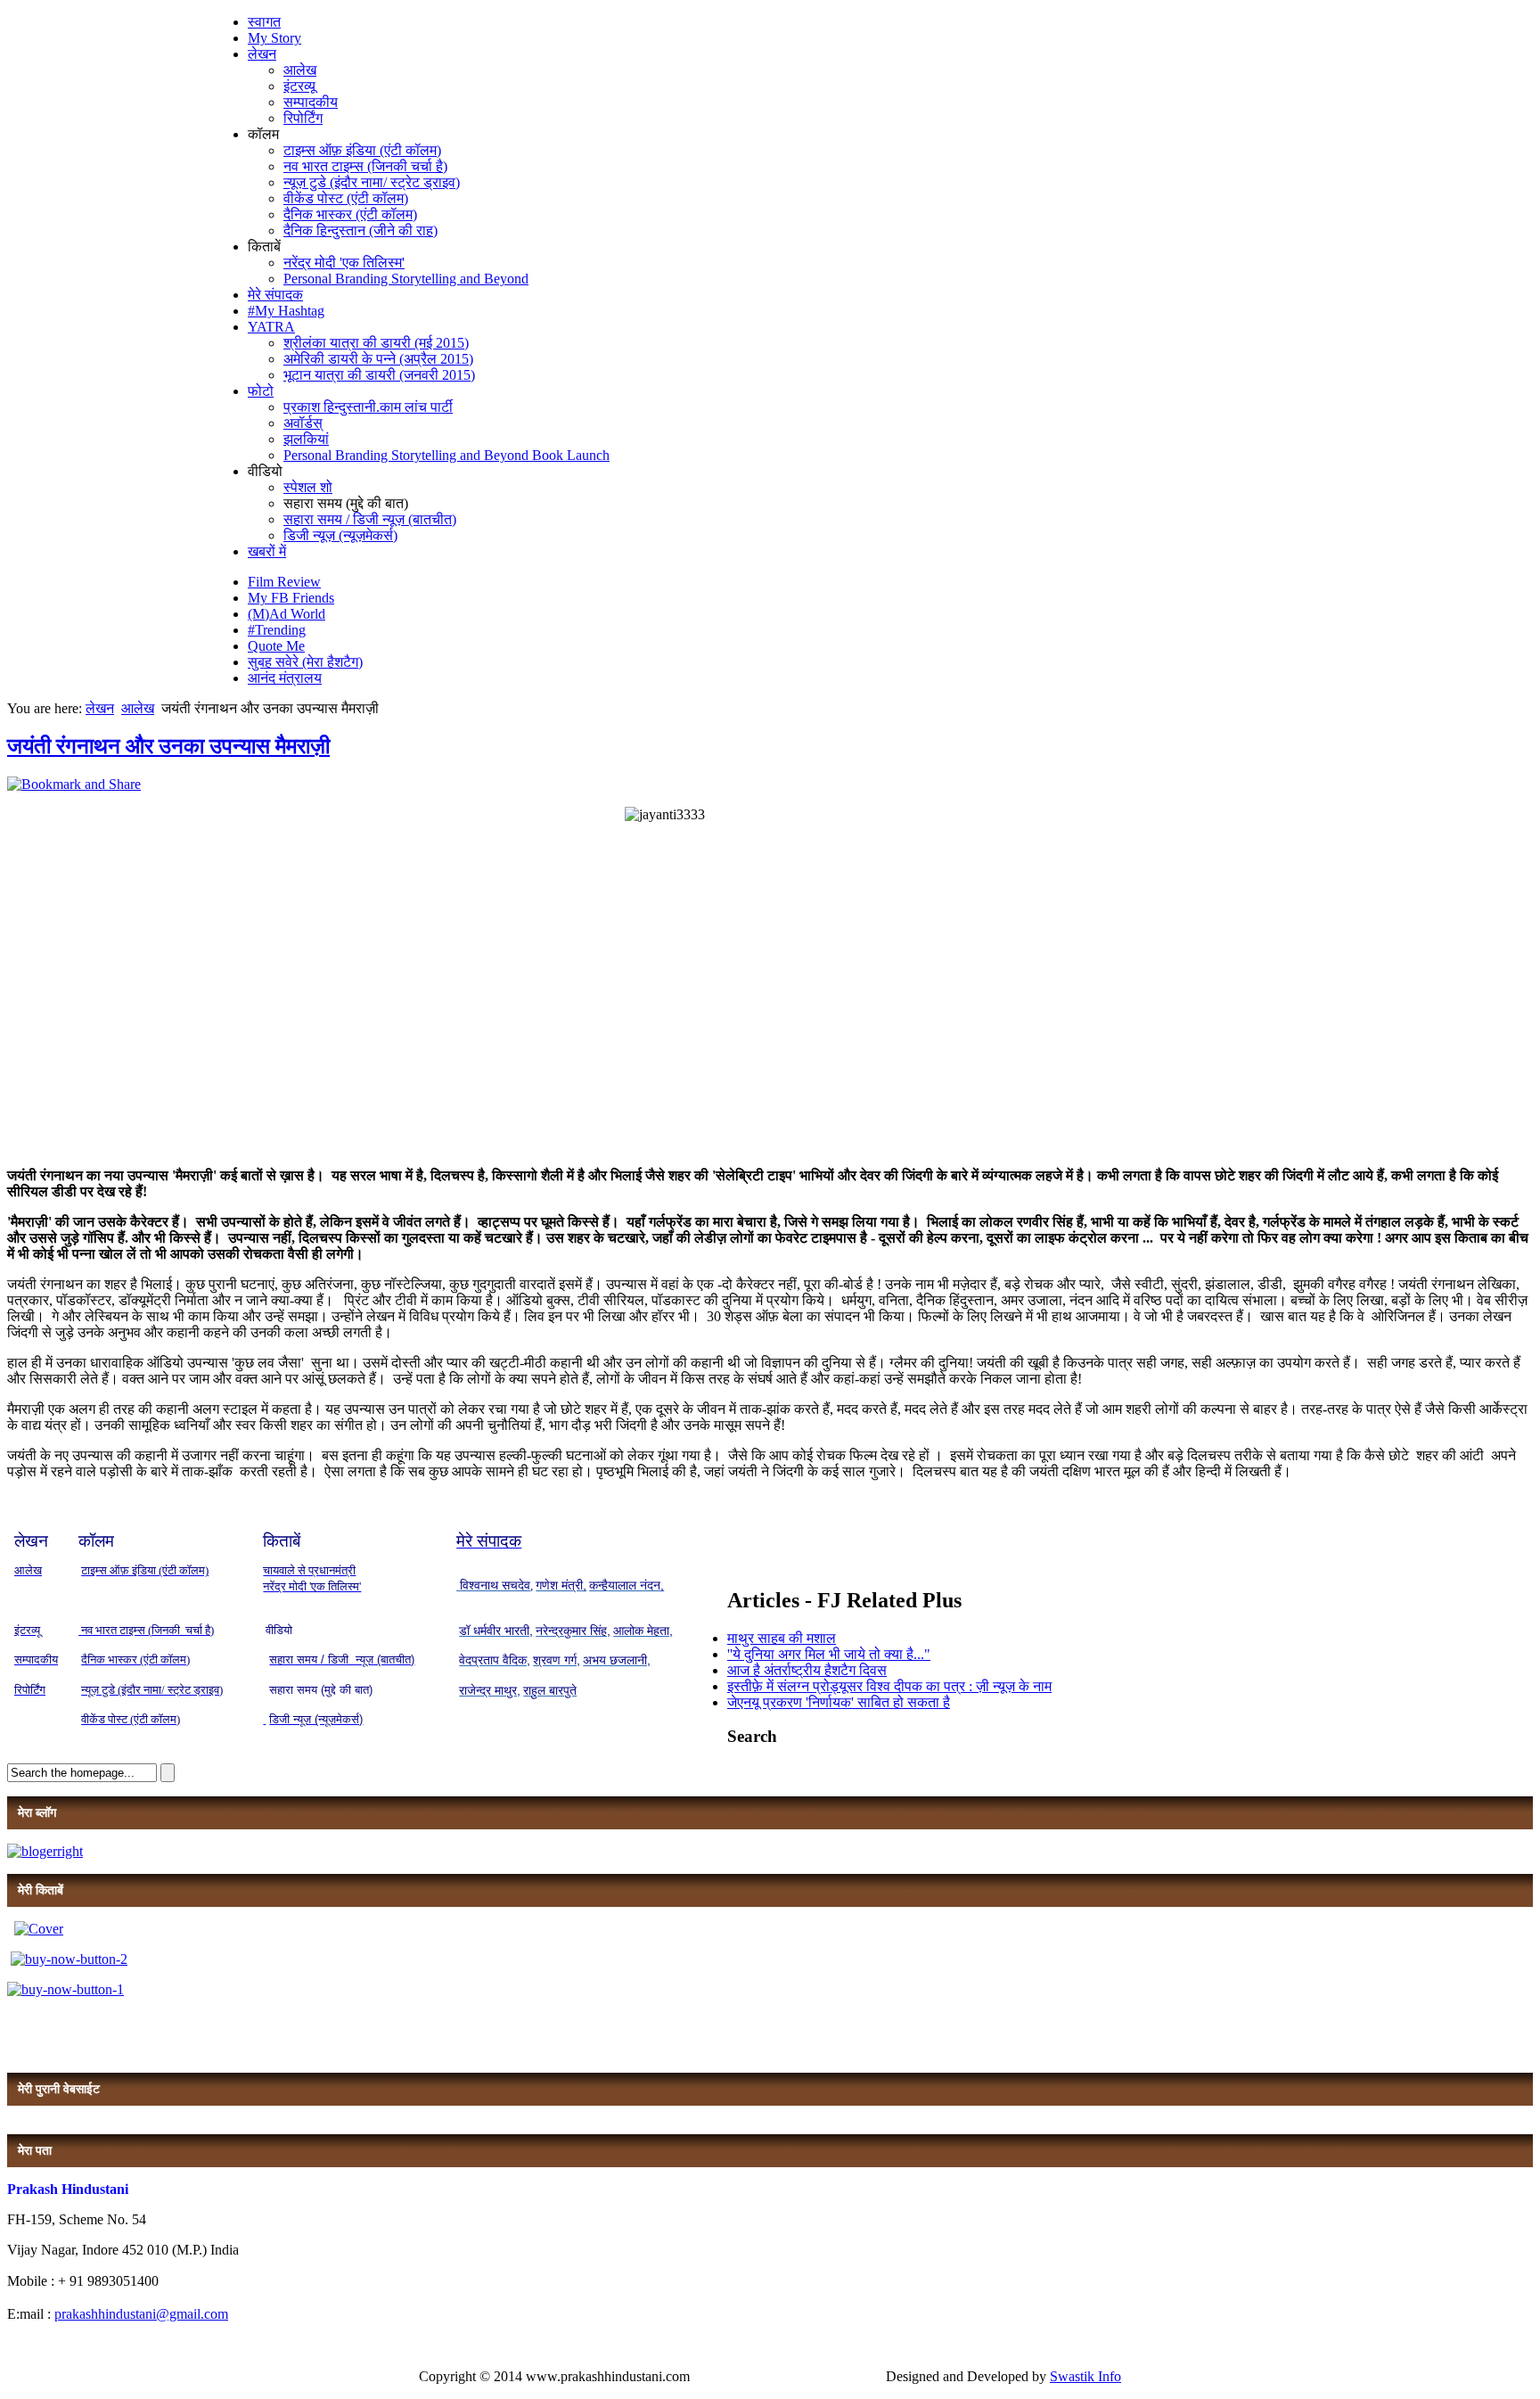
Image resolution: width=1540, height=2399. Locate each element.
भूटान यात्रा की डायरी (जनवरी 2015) (379, 375)
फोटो (261, 391)
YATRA (271, 327)
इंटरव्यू (299, 86)
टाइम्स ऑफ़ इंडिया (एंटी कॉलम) (362, 150)
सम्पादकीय (311, 102)
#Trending (277, 630)
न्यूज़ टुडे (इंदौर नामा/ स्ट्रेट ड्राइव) (372, 182)
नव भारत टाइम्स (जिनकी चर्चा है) (365, 166)
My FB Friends (291, 598)
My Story (274, 38)
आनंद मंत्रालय (285, 678)
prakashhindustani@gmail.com (141, 2314)
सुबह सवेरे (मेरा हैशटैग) (305, 662)
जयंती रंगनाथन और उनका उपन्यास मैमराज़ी (168, 746)
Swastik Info (1085, 2376)
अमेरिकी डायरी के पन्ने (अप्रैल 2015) (378, 359)
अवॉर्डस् (303, 423)
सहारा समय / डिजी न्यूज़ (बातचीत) (370, 519)
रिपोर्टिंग (303, 118)
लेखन (262, 54)
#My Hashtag (286, 311)
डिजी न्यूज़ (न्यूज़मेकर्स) (340, 535)
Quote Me (276, 646)
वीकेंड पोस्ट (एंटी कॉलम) (346, 198)
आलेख (300, 70)
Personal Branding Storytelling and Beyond (406, 279)
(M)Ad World (287, 614)
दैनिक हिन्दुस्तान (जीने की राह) (360, 230)
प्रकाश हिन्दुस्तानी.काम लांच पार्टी (368, 407)
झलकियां (306, 439)
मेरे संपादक (275, 295)
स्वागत (264, 22)
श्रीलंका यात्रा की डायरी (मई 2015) (376, 343)
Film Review (284, 582)
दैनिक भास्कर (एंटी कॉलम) (350, 214)
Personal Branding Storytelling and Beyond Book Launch (446, 455)
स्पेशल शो (308, 487)
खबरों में (267, 551)
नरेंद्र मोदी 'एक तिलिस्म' (344, 263)
